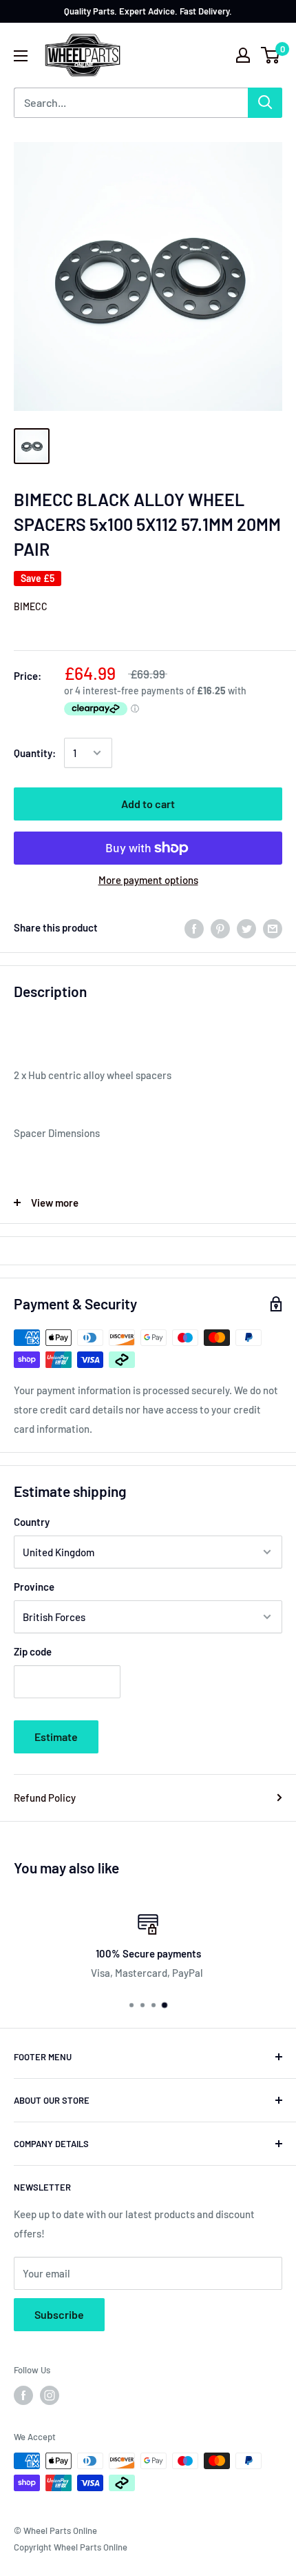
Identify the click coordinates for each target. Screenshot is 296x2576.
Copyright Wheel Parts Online (71, 2547)
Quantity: (35, 753)
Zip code (33, 1651)
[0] (271, 55)
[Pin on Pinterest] (220, 927)
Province (34, 1587)
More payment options (148, 880)
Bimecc (31, 606)
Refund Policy (45, 1798)
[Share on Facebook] (194, 927)
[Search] (265, 103)
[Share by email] (273, 927)
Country (32, 1522)
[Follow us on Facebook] (23, 2395)
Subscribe (59, 2314)
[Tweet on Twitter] (246, 927)
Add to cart (148, 804)
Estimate (56, 1737)
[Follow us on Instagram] (50, 2395)
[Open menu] (21, 56)
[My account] (243, 55)
